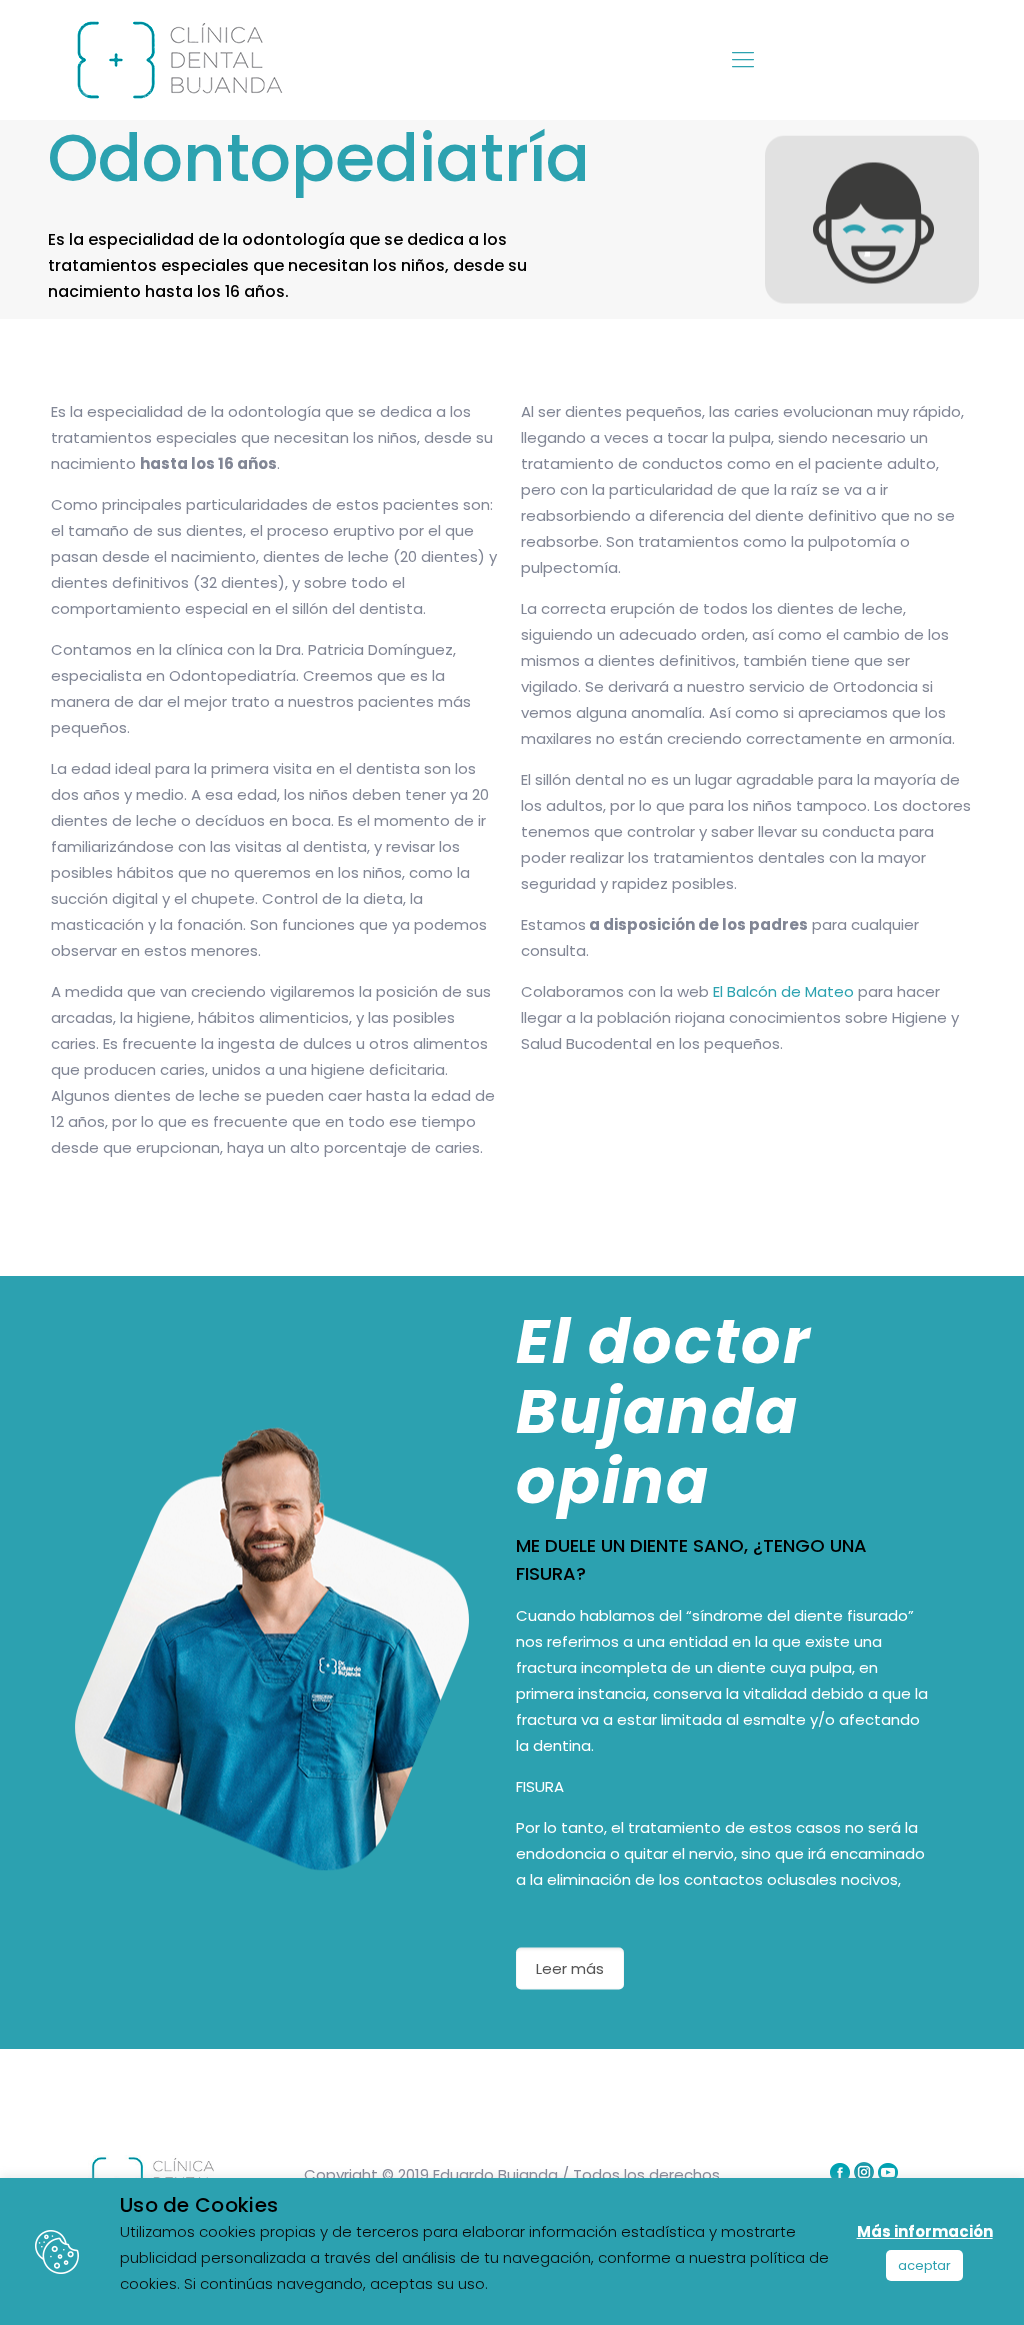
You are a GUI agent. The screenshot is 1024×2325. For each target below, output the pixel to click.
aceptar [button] (924, 2265)
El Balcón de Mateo (783, 991)
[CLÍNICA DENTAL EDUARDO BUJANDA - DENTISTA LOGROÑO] (177, 60)
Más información (925, 2231)
